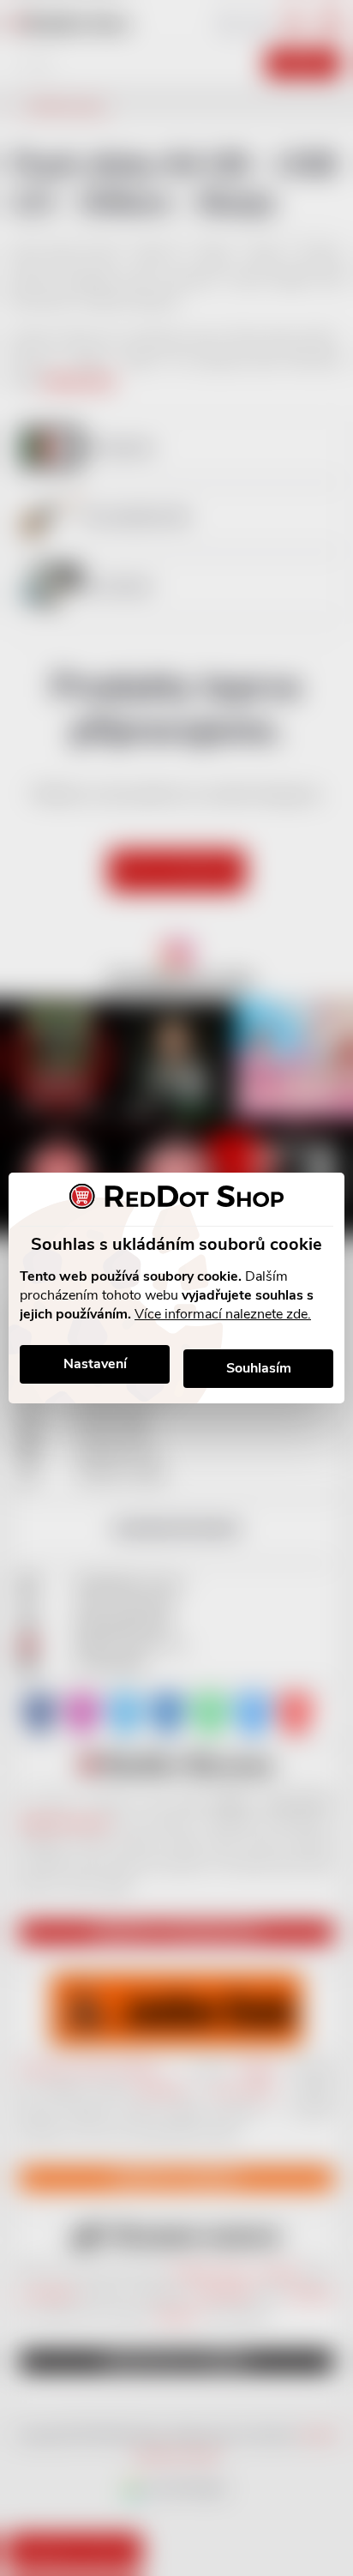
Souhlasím (259, 1368)
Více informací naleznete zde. (223, 1314)
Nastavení (95, 1364)
